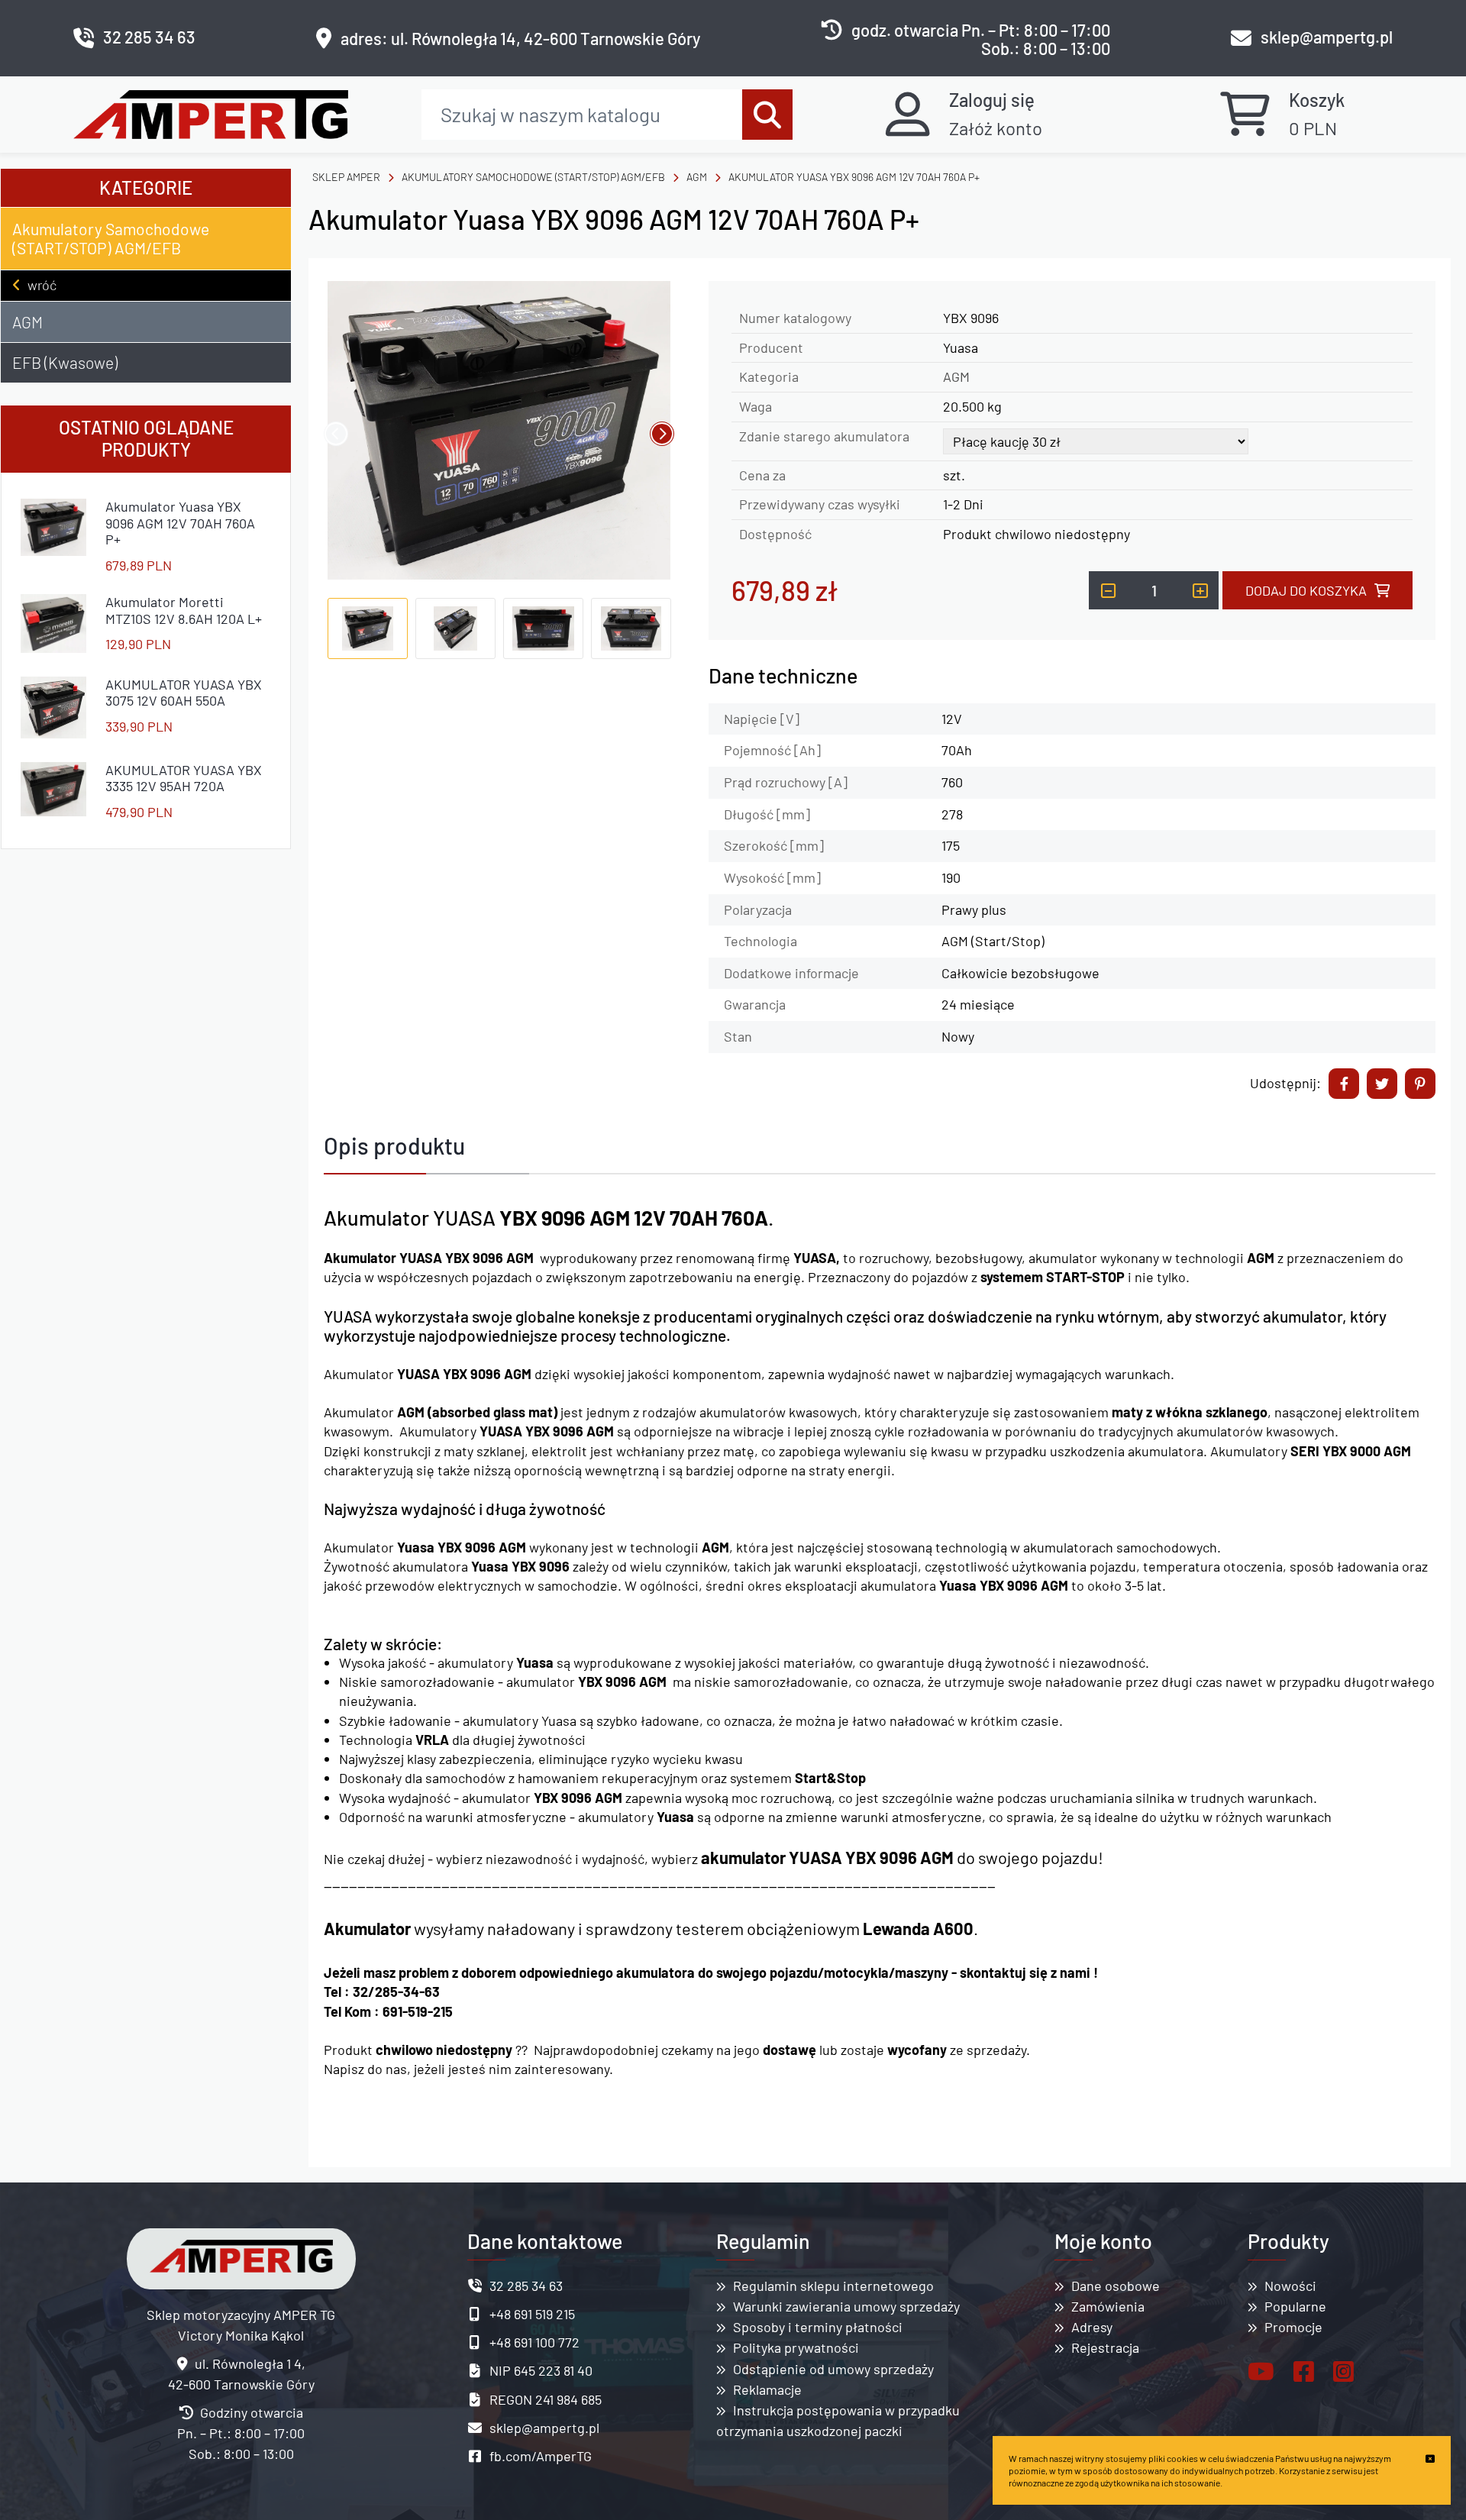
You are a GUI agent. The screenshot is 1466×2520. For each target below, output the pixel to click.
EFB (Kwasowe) (65, 362)
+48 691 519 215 (532, 2314)
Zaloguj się (992, 100)
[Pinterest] (1420, 1084)
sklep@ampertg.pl (1327, 37)
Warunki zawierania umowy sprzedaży (846, 2306)
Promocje (1293, 2327)
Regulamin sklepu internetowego (833, 2286)
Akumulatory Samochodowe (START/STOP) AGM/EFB (111, 238)
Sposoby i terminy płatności (818, 2327)
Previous (336, 434)
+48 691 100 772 (534, 2342)
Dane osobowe (1116, 2286)
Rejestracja (1105, 2347)
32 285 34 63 (149, 37)
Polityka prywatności (796, 2347)
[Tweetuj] (1382, 1084)
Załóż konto (996, 128)
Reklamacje (767, 2389)
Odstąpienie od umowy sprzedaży (833, 2369)
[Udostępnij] (1344, 1084)
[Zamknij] (1430, 2458)
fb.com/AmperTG (541, 2456)
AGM (27, 322)
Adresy (1092, 2327)
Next (662, 434)
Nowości (1290, 2286)
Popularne (1295, 2306)
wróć (42, 285)
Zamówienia (1108, 2306)
